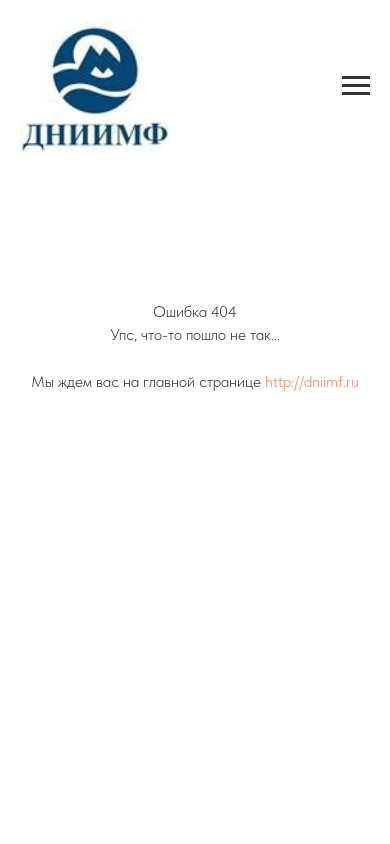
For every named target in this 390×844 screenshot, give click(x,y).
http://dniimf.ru (312, 381)
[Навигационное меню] (356, 86)
